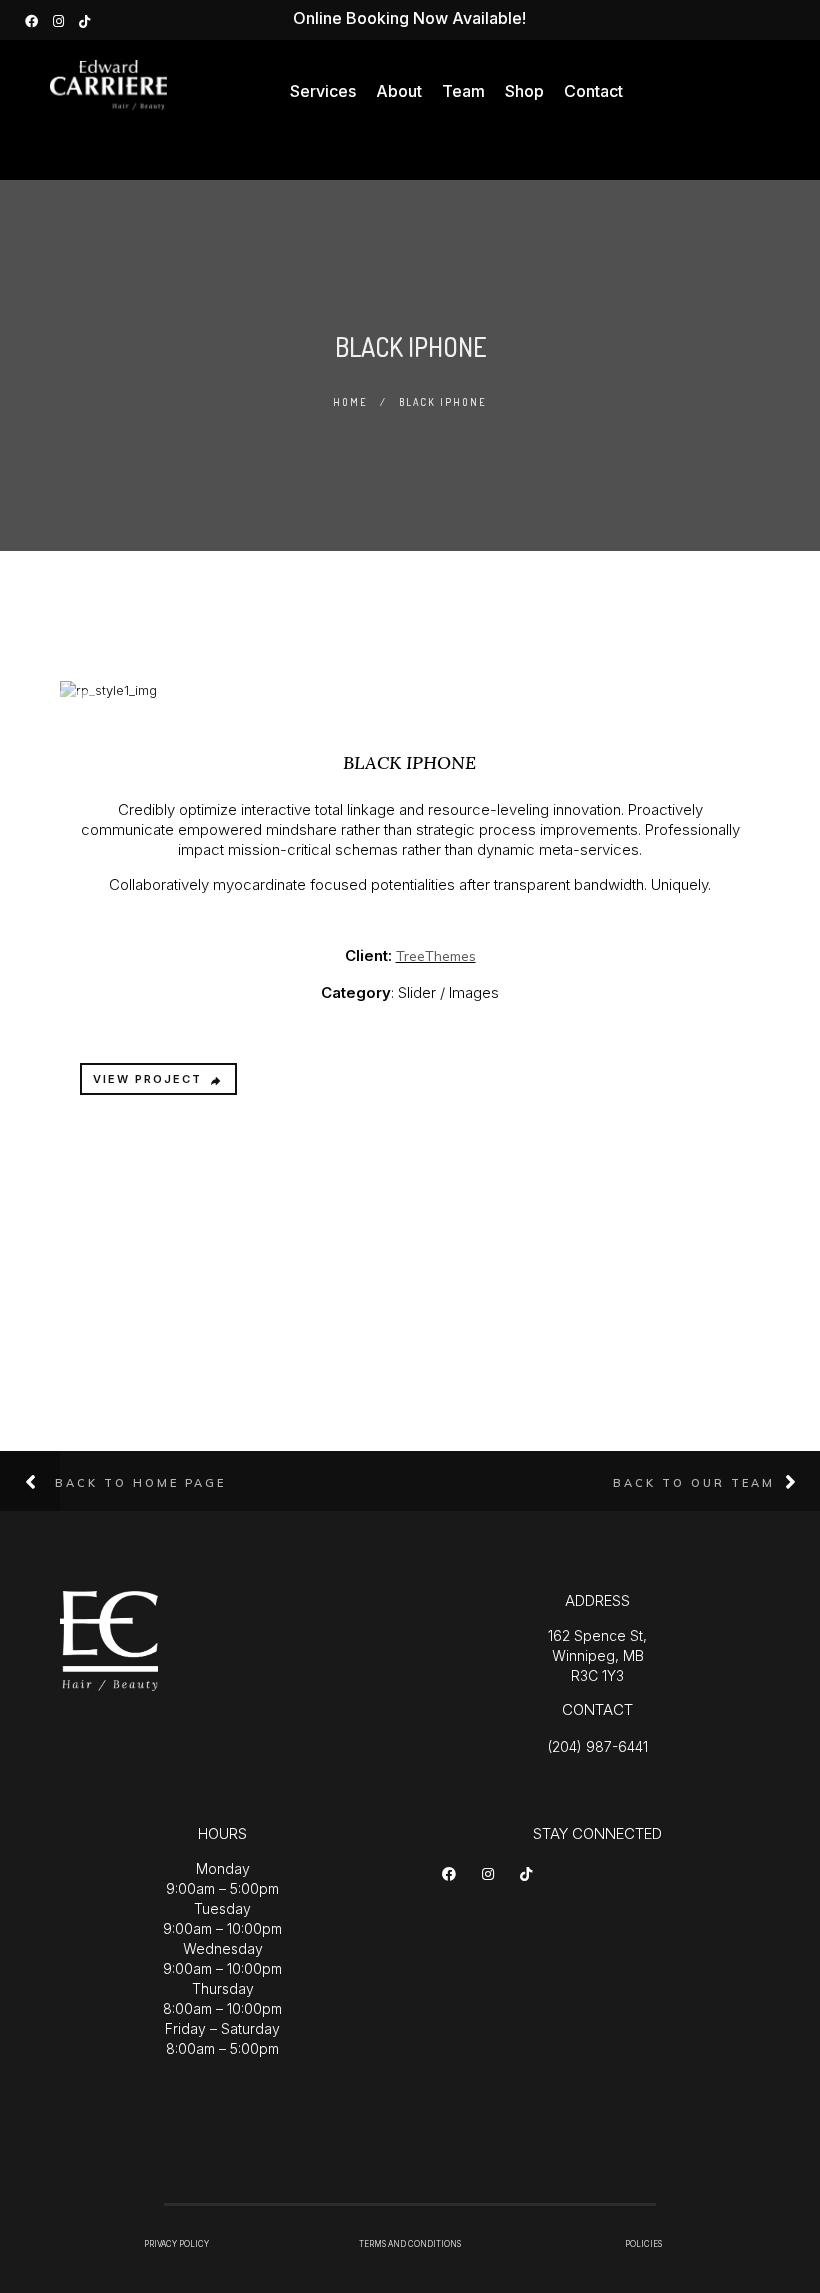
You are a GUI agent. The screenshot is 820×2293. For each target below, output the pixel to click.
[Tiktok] (529, 1878)
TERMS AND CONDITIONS (410, 2244)
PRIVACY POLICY (176, 2244)
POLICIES (643, 2244)
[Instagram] (61, 19)
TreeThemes (436, 956)
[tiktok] (87, 19)
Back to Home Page (140, 1483)
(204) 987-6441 (598, 1746)
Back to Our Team (694, 1483)
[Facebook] (34, 19)
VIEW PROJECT (147, 1079)
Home (350, 402)
